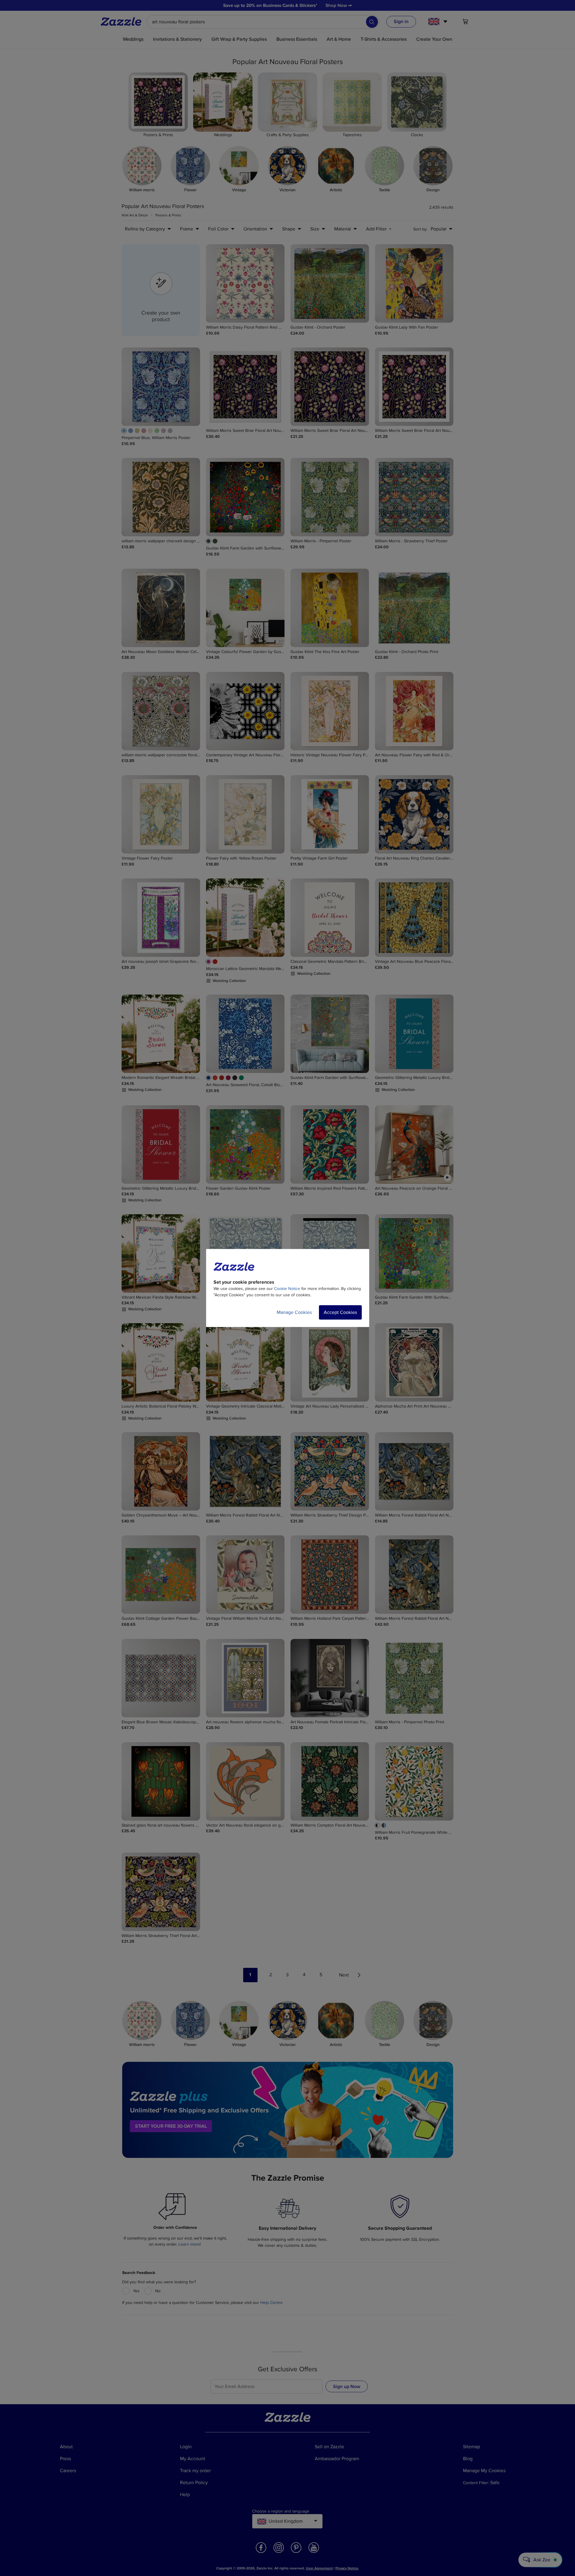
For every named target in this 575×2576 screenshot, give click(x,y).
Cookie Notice (287, 1289)
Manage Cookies (294, 1312)
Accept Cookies (340, 1312)
